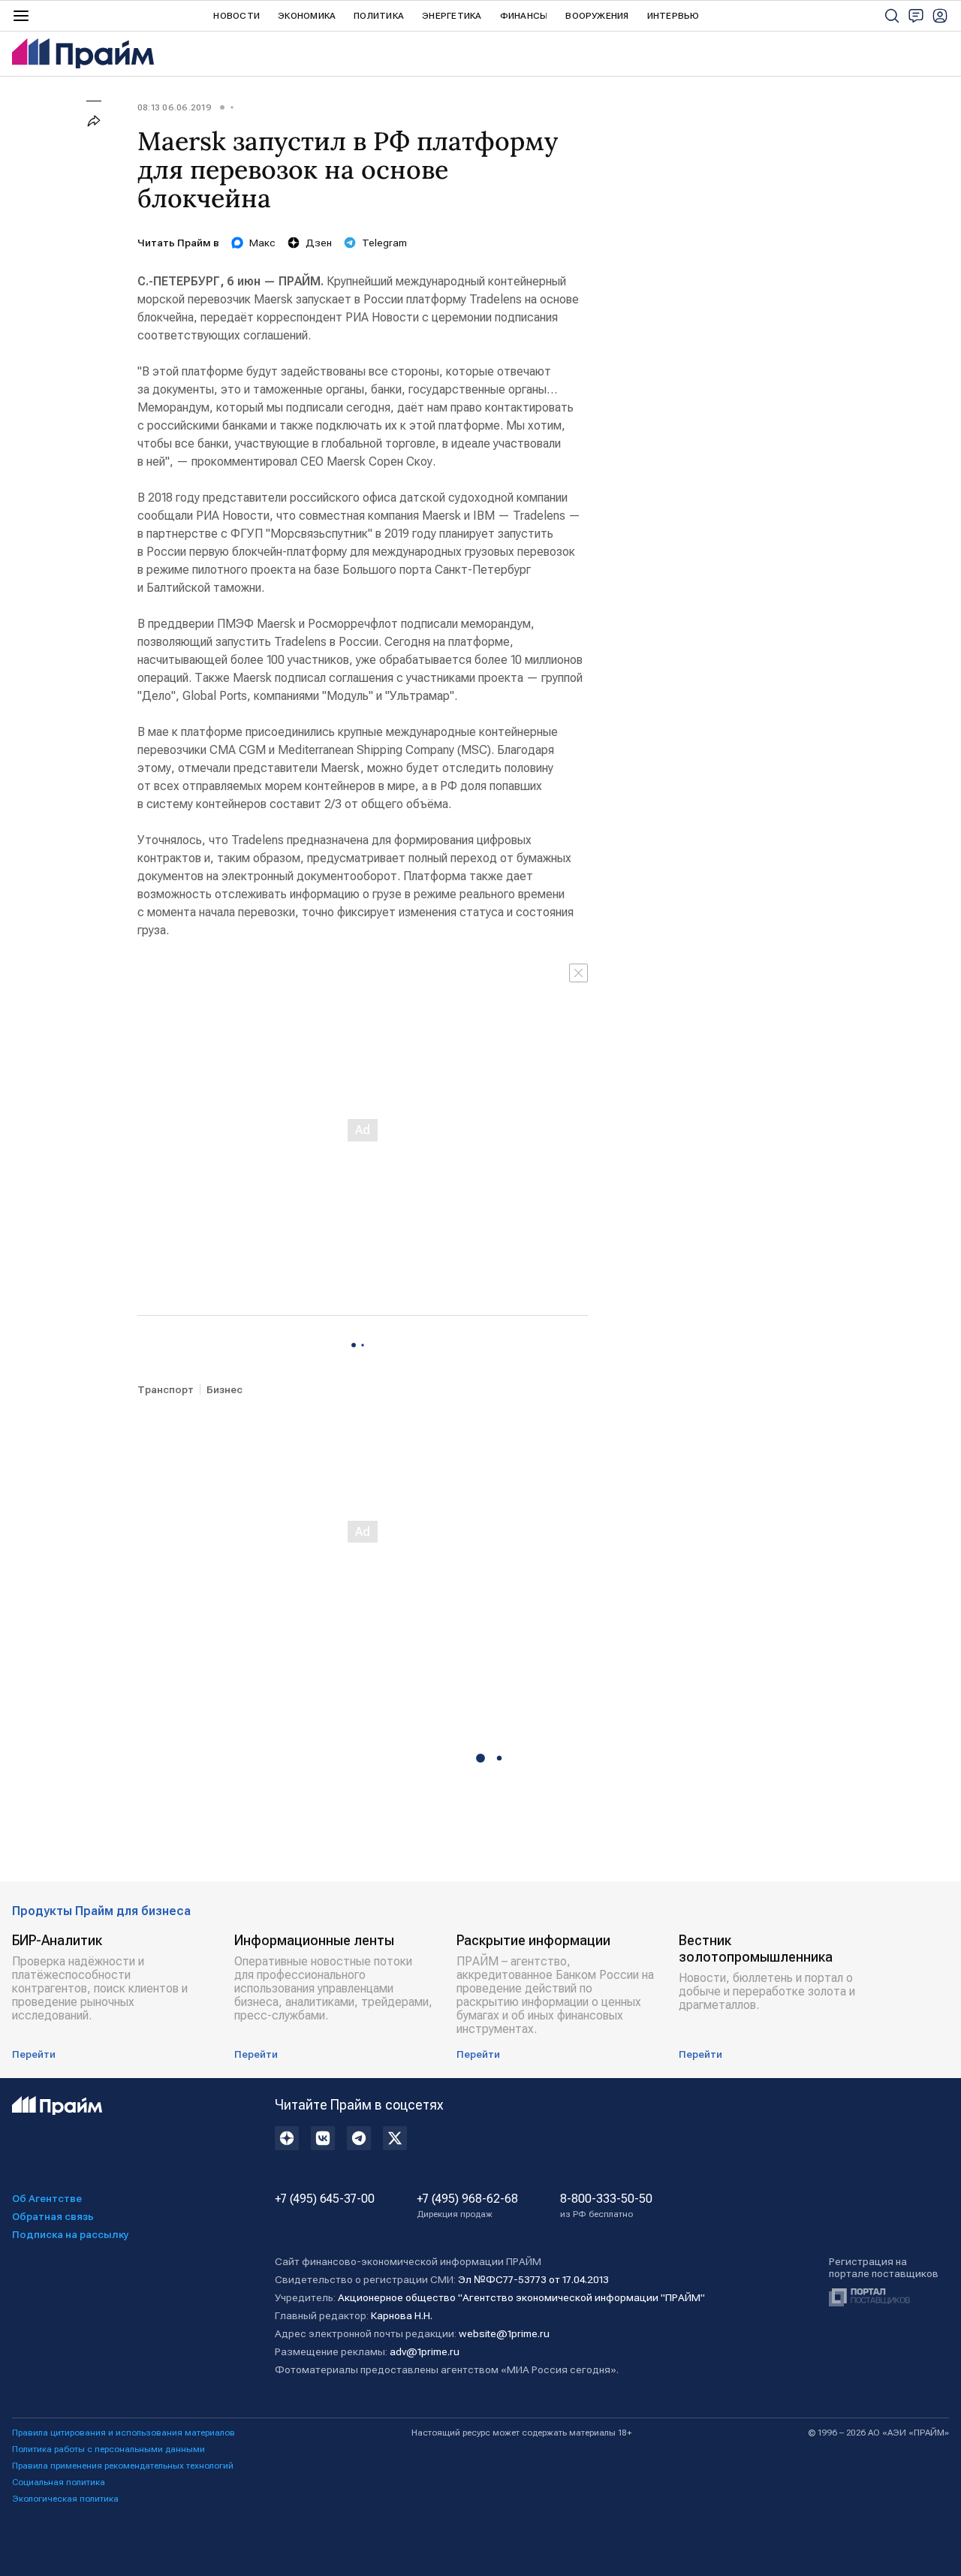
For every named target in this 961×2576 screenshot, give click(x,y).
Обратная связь (53, 2216)
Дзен (319, 243)
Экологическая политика (65, 2499)
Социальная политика (59, 2482)
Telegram (384, 243)
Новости (236, 16)
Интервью (673, 16)
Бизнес (224, 1389)
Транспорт (166, 1389)
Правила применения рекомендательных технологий (123, 2466)
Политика (379, 16)
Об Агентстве (47, 2198)
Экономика (307, 16)
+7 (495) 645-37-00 (325, 2199)
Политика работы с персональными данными (108, 2449)
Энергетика (452, 16)
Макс (262, 243)
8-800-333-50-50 (606, 2206)
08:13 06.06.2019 (175, 107)
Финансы (524, 16)
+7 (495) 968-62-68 (467, 2206)
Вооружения (597, 16)
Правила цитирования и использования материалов (124, 2433)
